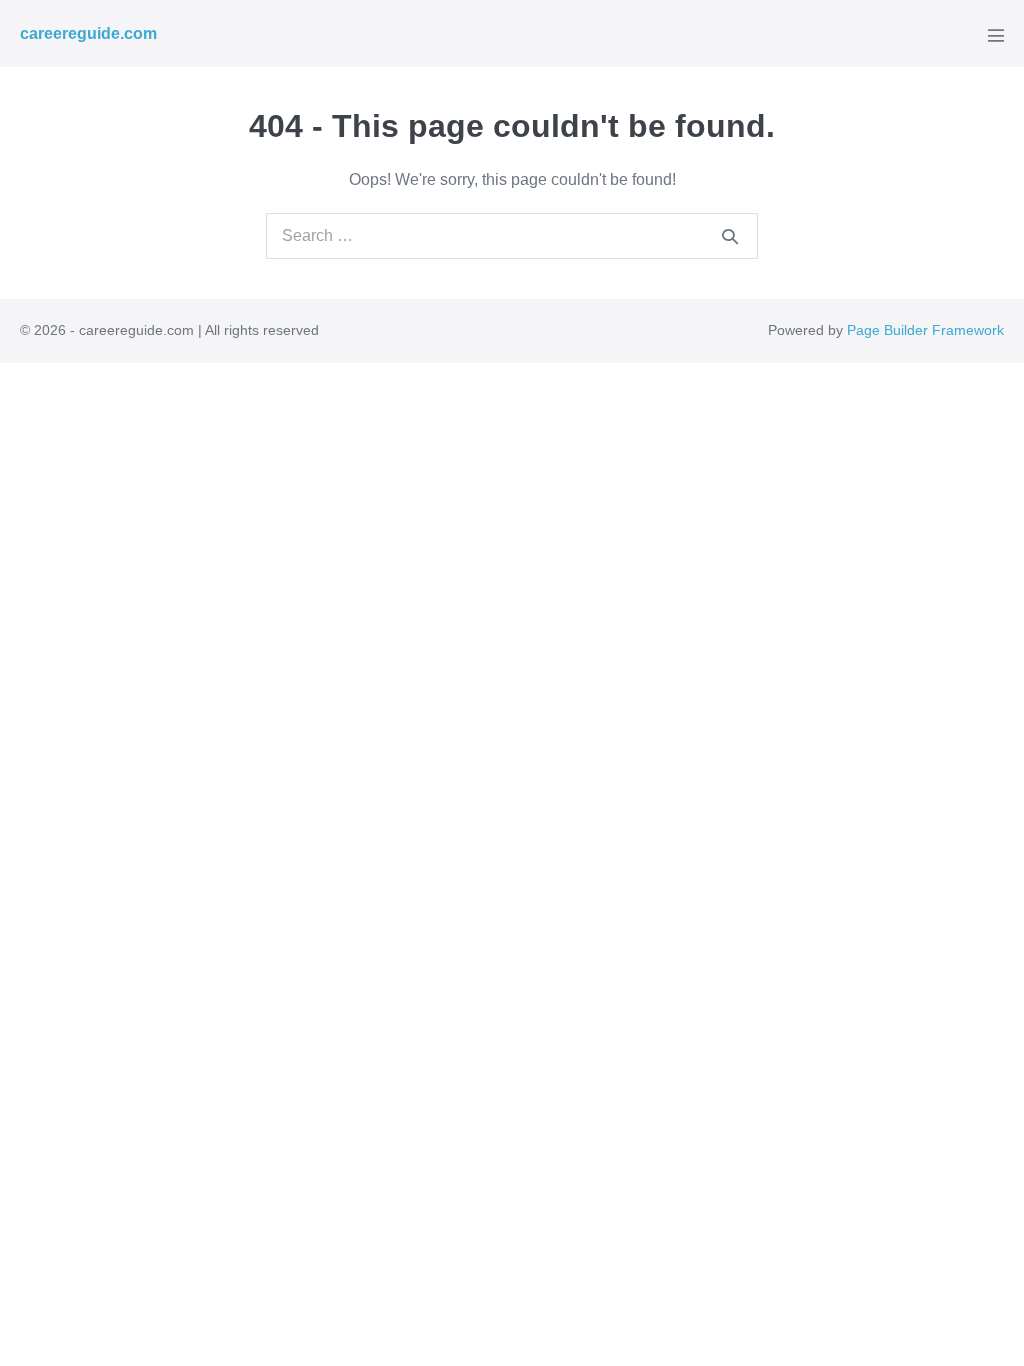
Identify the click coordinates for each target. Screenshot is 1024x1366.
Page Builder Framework (925, 330)
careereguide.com (88, 33)
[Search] (730, 236)
